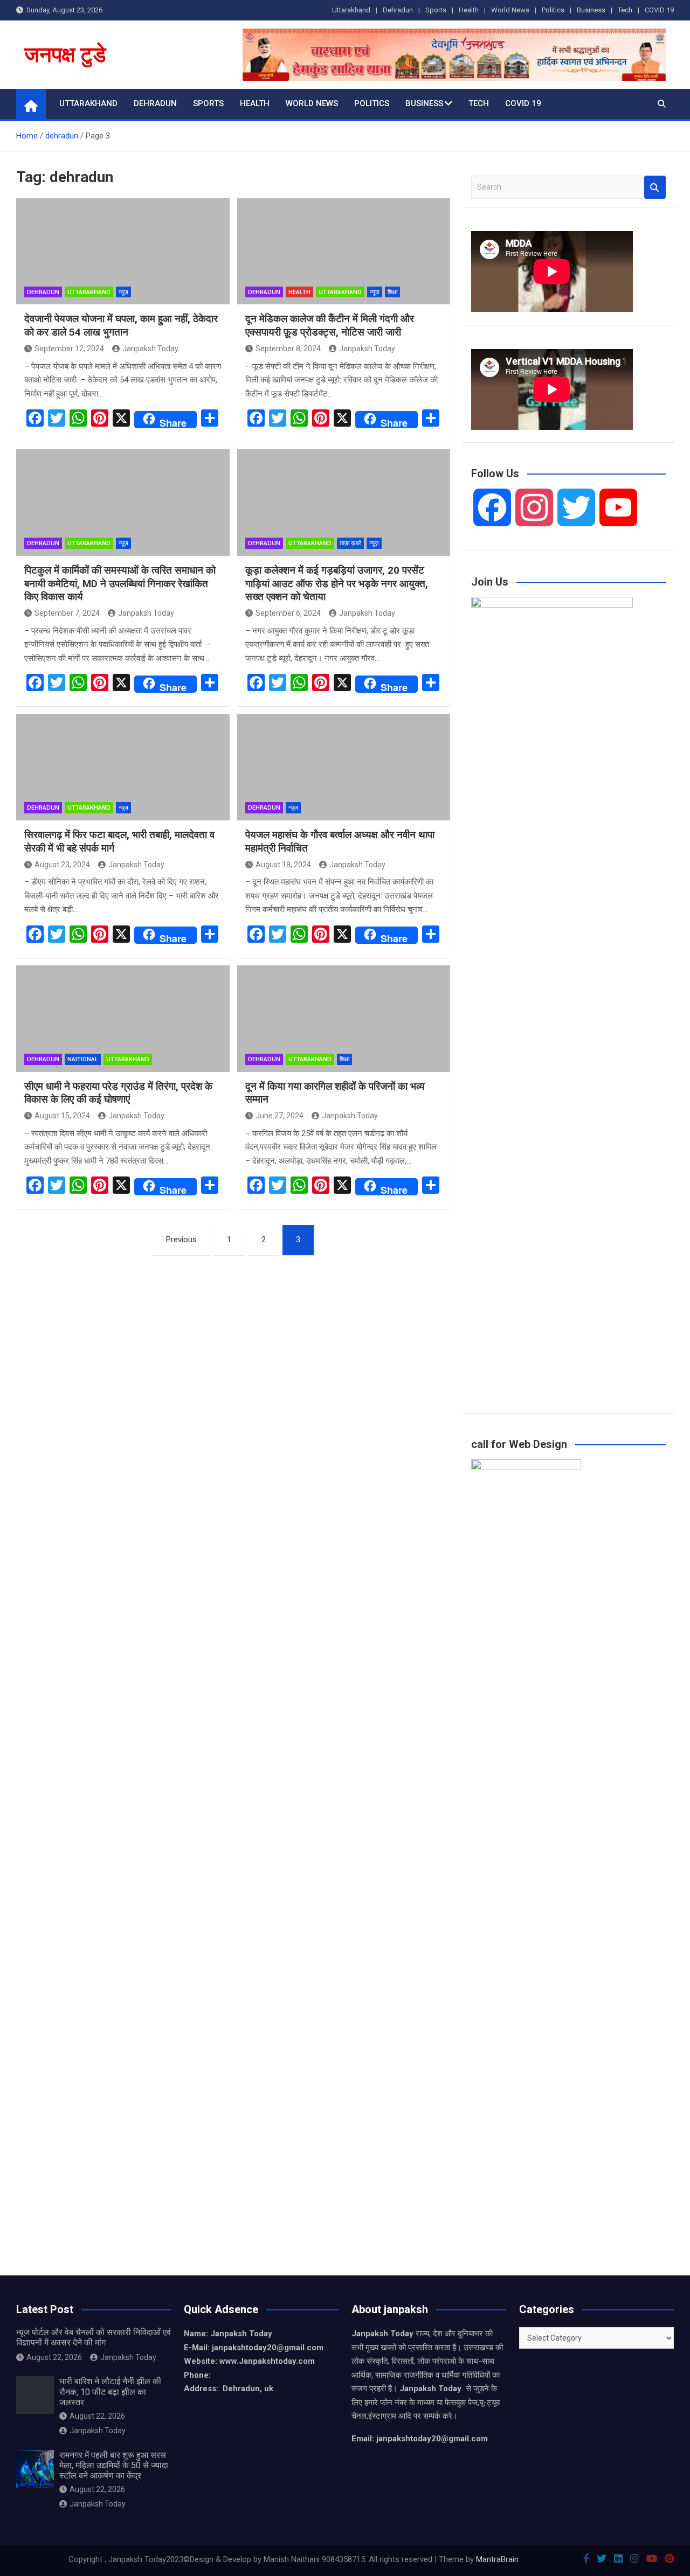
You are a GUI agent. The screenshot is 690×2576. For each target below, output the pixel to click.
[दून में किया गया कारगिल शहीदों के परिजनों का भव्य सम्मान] (344, 1019)
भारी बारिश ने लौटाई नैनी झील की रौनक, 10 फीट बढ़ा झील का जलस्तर (110, 2391)
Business (591, 10)
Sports (436, 10)
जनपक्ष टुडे (65, 55)
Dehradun (398, 10)
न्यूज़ (123, 292)
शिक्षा (392, 292)
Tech (625, 10)
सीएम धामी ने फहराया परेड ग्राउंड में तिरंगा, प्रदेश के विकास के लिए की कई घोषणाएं (118, 1093)
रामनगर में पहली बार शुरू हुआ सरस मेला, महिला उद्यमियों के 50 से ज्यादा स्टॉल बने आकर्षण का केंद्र (114, 2465)
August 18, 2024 (283, 865)
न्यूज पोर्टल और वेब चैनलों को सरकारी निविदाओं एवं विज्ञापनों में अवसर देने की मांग (94, 2337)
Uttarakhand (351, 10)
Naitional (83, 1059)
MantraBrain (497, 2559)
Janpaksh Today (150, 349)
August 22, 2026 (54, 2357)
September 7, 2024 (67, 613)
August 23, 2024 (62, 865)
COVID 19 (659, 10)
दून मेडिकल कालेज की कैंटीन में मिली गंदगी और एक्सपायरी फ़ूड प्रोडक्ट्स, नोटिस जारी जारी (330, 325)
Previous (181, 1240)
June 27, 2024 (280, 1116)
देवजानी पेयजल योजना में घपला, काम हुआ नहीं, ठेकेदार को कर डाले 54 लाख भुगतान (121, 325)
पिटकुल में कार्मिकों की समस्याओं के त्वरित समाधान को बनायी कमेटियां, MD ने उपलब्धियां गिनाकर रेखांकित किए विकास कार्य (120, 583)
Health (469, 10)
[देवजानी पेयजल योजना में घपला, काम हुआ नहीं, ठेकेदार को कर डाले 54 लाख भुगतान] (123, 252)
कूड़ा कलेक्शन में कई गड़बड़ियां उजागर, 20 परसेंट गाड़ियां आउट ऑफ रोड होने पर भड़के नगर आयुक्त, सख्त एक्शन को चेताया (337, 583)
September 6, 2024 (288, 613)
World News (510, 10)
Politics (553, 10)
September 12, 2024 (69, 349)
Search (655, 187)
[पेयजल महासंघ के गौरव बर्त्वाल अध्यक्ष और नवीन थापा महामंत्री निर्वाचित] (344, 767)
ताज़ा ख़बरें (350, 543)
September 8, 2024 (288, 349)
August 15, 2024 (62, 1116)
